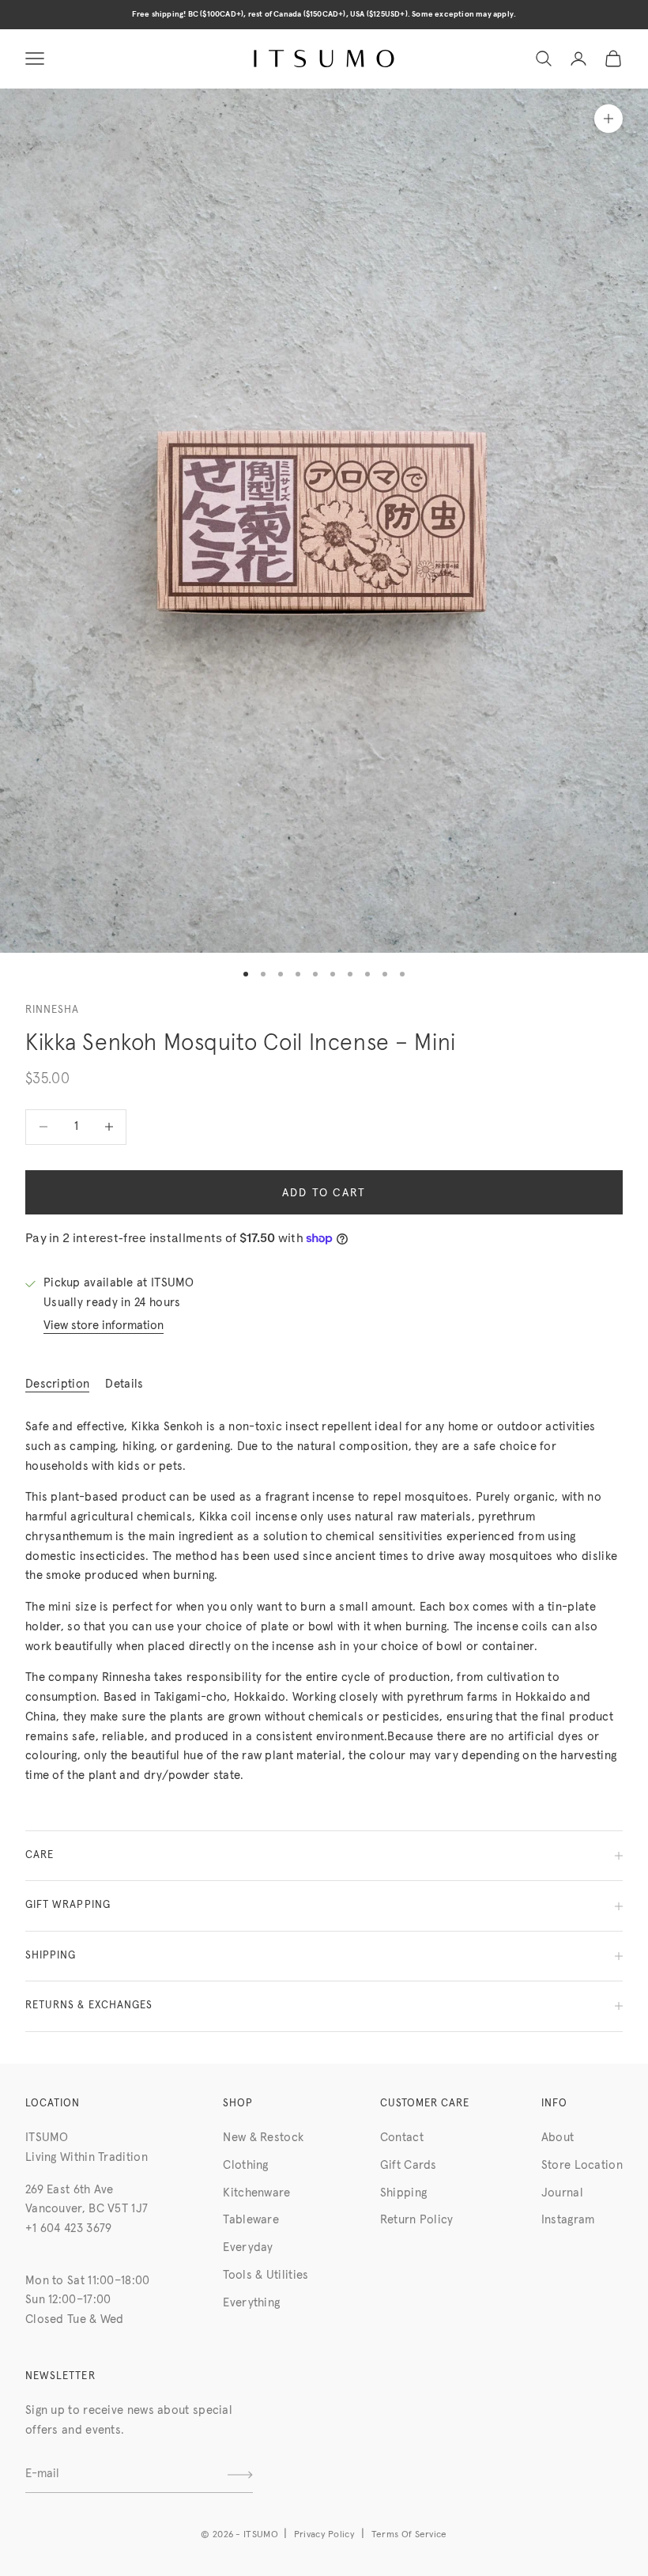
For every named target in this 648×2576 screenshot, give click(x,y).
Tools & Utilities (266, 2275)
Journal (562, 2193)
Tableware (251, 2220)
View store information (104, 1326)
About (558, 2138)
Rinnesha (52, 1010)
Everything (251, 2303)
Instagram (568, 2220)
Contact (402, 2138)
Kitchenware (256, 2193)
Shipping (403, 2193)
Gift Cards (409, 2165)
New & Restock (263, 2138)
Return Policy (417, 2220)
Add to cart (324, 1193)
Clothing (245, 2165)
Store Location (582, 2165)
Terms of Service (409, 2535)
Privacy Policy (324, 2535)
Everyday (248, 2247)
